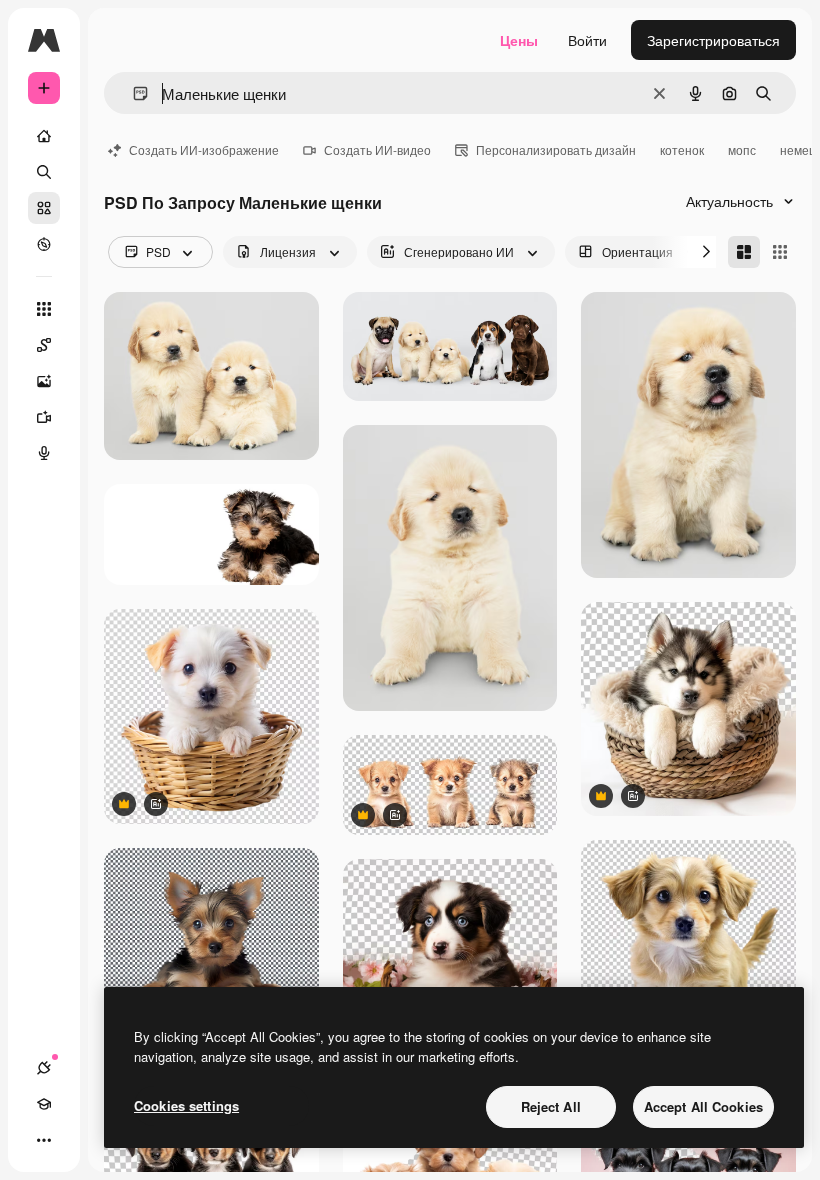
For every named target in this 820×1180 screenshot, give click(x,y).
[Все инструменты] (44, 309)
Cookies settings (186, 1105)
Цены (519, 40)
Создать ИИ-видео (377, 149)
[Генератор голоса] (44, 453)
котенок (682, 149)
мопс (742, 149)
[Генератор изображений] (44, 381)
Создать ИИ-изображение (204, 149)
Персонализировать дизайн (556, 149)
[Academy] (44, 1104)
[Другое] (44, 1140)
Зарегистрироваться (713, 40)
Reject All (551, 1106)
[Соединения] (44, 1068)
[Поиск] (44, 172)
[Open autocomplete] (132, 93)
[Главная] (44, 136)
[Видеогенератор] (44, 417)
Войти (587, 40)
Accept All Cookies (703, 1106)
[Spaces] (44, 345)
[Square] (780, 252)
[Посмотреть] (44, 244)
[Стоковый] (44, 208)
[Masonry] (744, 252)
